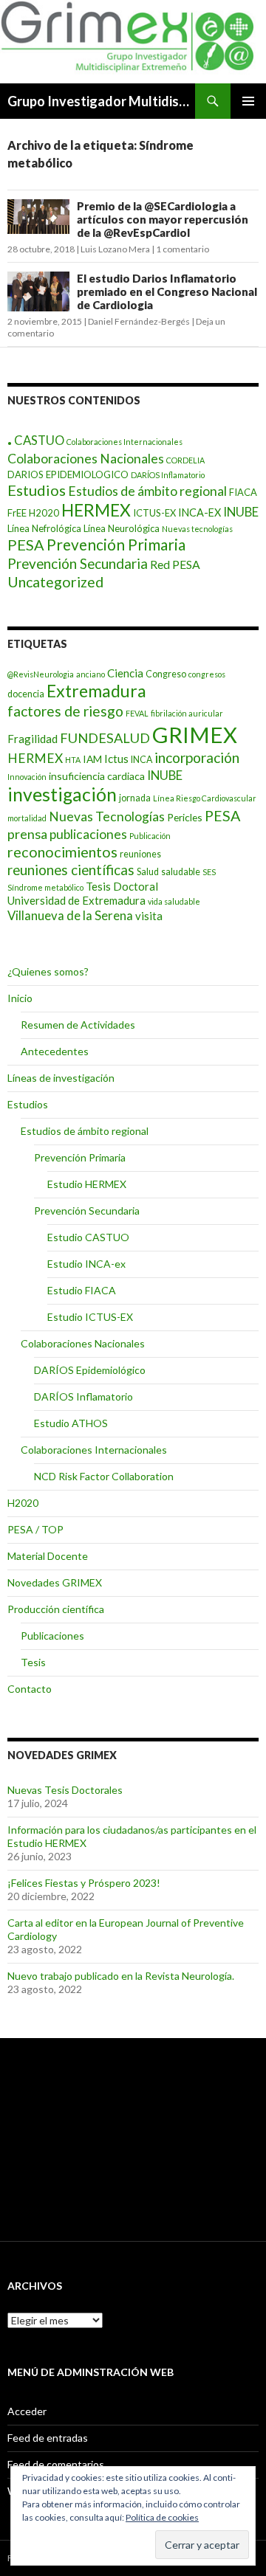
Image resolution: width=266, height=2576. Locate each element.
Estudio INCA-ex (86, 1264)
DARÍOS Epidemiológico (90, 1370)
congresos (207, 674)
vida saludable (174, 901)
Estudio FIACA (82, 1290)
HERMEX (96, 510)
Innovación (27, 777)
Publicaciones (52, 1636)
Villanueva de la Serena (70, 915)
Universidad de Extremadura (76, 900)
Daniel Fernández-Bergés (139, 321)
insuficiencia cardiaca (97, 776)
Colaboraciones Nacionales (86, 459)
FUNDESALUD (105, 738)
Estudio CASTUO (88, 1237)
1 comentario (183, 249)
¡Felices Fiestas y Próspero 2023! (84, 1883)
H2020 (44, 513)
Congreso (166, 674)
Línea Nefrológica (44, 528)
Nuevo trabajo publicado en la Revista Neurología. (121, 1976)
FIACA (243, 492)
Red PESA (175, 564)
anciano (91, 674)
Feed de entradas (48, 2438)
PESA (26, 545)
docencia (26, 694)
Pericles (185, 817)
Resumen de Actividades (78, 1025)
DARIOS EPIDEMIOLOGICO (68, 474)
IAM (92, 759)
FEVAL (137, 713)
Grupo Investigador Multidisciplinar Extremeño (101, 101)
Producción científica (56, 1609)
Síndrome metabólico (45, 887)
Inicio (20, 998)
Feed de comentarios (56, 2464)
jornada (135, 798)
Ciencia (125, 673)
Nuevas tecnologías (197, 529)
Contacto (30, 1689)
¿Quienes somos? (48, 971)
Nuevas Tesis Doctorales (65, 1790)
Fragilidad (33, 739)
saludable (181, 872)
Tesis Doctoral (122, 886)
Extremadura (96, 691)
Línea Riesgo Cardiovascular (205, 798)
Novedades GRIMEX (55, 1582)
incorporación (197, 757)
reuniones (140, 854)
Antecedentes (55, 1051)
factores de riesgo (65, 711)
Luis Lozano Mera (115, 249)
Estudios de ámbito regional (147, 491)
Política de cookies (162, 2517)
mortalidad (27, 818)
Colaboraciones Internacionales (125, 442)
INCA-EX (199, 512)
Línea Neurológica (122, 528)
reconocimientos (62, 852)
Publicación (150, 836)
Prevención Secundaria (78, 563)
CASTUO (39, 440)
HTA (73, 760)
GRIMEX (195, 735)
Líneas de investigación (61, 1078)
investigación (62, 794)
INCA (141, 760)
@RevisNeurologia (41, 674)
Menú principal (248, 101)
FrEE (17, 513)
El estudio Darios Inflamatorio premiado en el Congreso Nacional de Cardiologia (167, 291)
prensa (27, 834)
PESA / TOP (35, 1529)
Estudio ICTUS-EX (90, 1317)
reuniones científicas (71, 870)
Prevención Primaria (116, 544)
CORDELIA (185, 460)
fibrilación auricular (187, 713)
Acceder (27, 2411)
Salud (148, 872)
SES (209, 872)
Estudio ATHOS (71, 1423)
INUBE (241, 512)
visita (149, 916)
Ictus (116, 759)
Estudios (37, 490)
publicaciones (88, 834)
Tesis (33, 1662)
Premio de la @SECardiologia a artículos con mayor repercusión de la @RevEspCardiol (163, 219)
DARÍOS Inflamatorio (168, 475)
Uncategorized (55, 582)
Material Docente (48, 1556)
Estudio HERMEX (87, 1184)
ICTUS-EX (154, 513)
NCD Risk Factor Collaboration (104, 1476)
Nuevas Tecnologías (107, 816)
